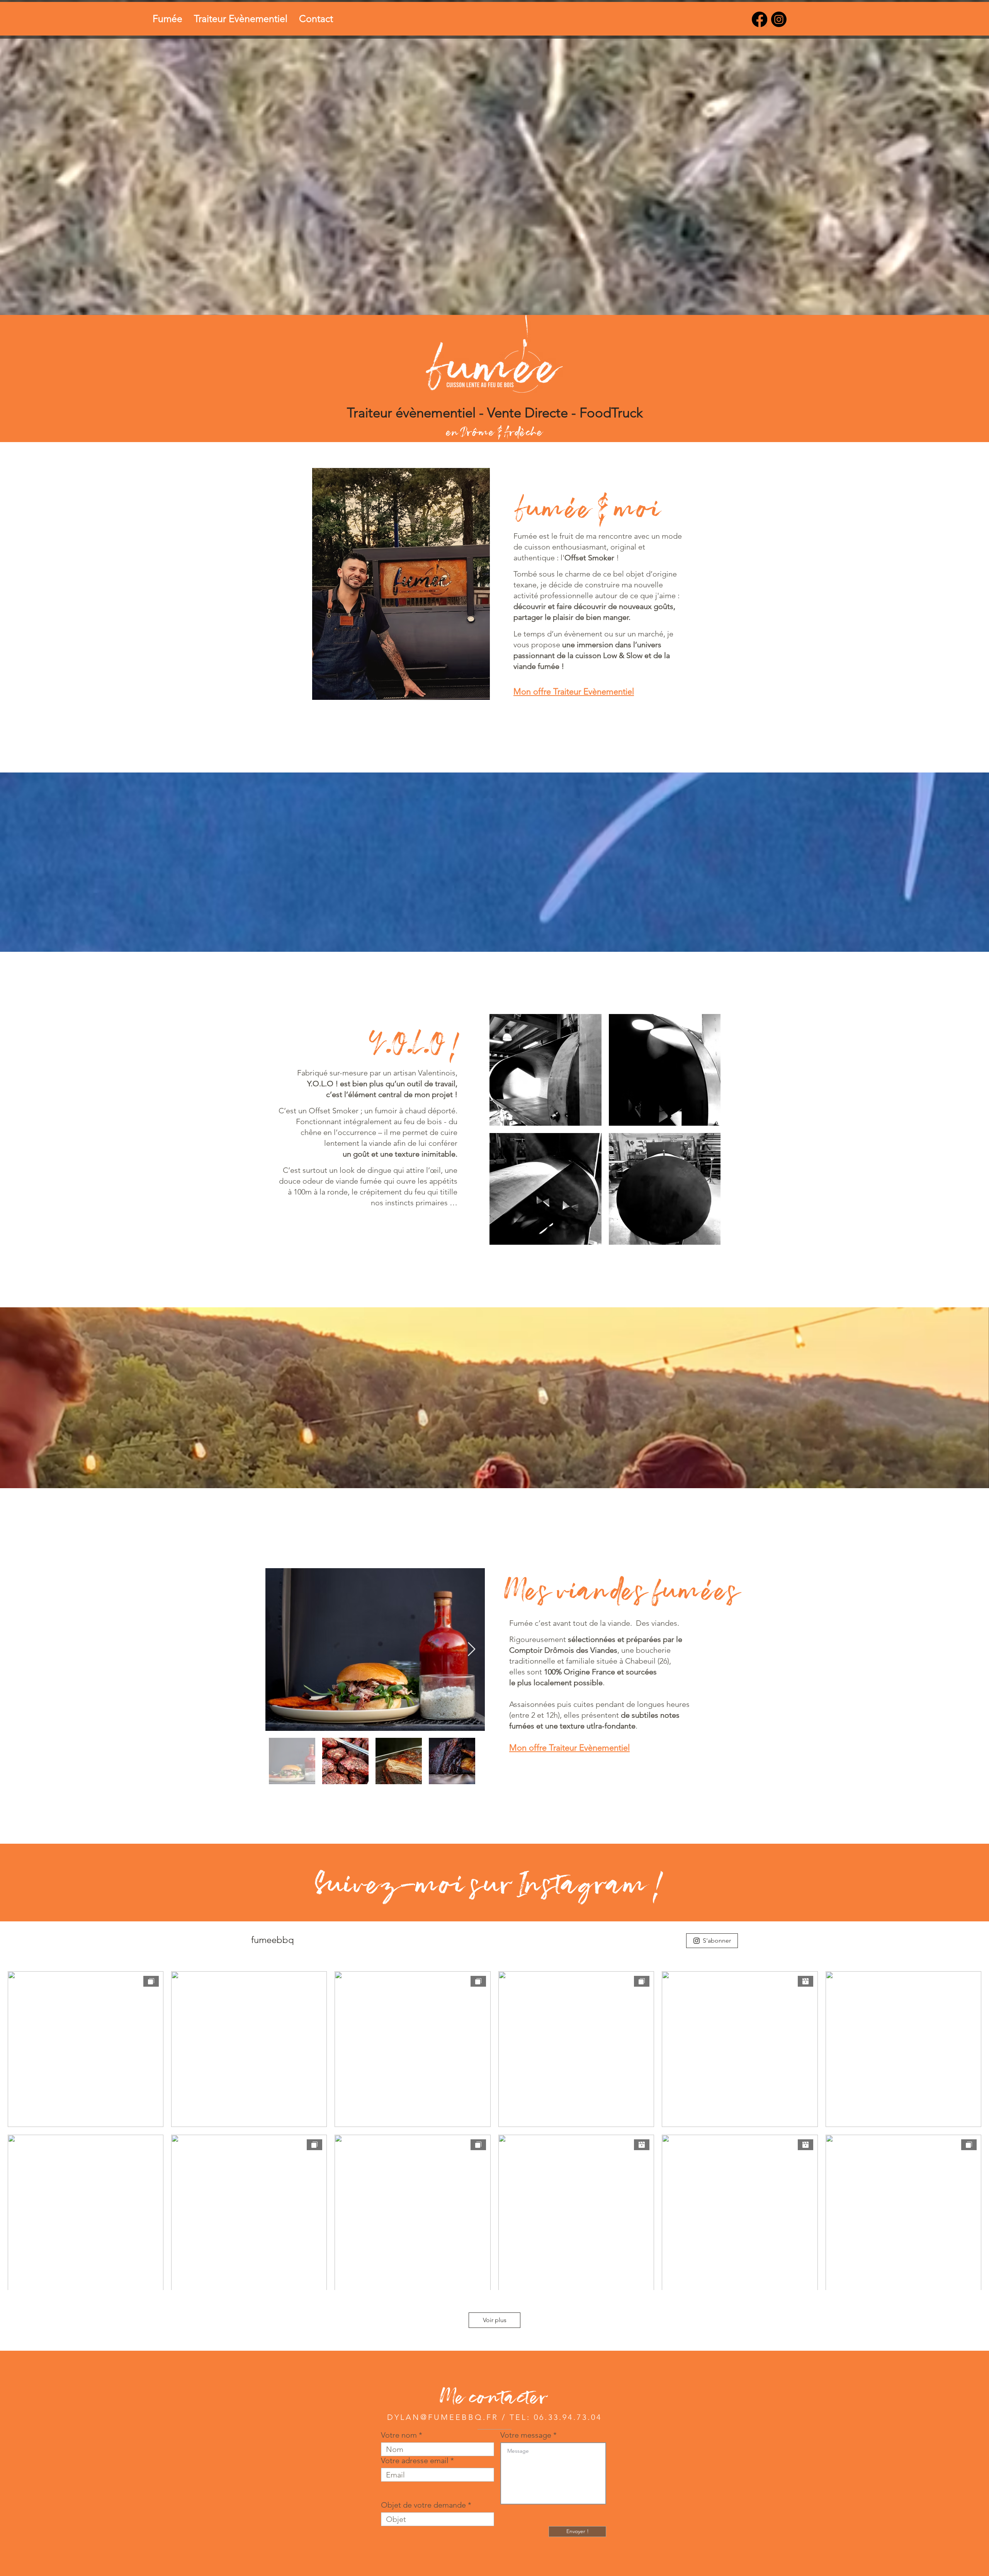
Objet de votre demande (423, 2505)
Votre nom (399, 2435)
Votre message (526, 2435)
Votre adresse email (415, 2460)
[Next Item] (472, 1650)
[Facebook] (760, 19)
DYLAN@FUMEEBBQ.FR (443, 2417)
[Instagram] (779, 19)
